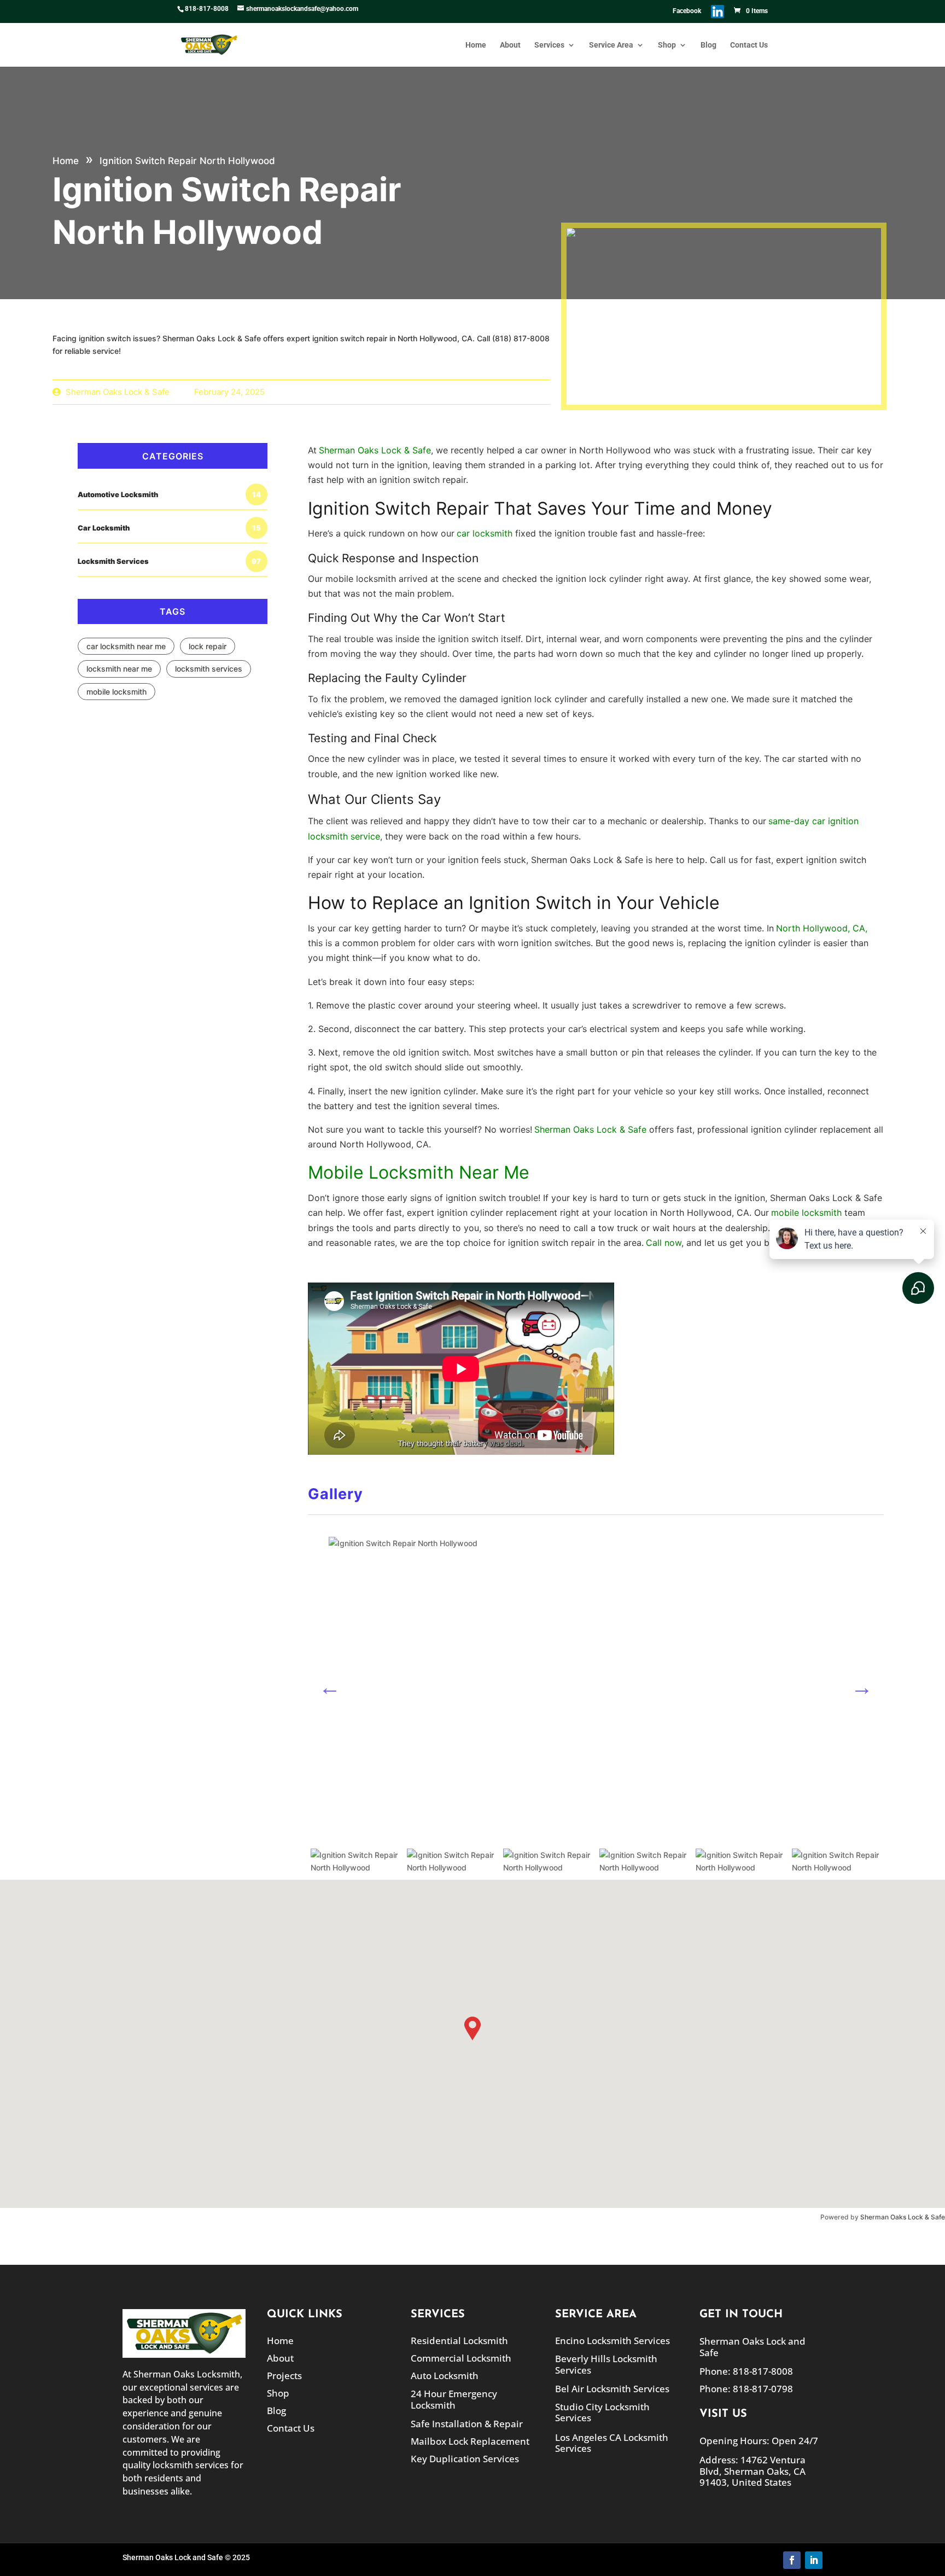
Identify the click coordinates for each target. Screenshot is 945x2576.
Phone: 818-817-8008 (746, 2371)
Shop (667, 45)
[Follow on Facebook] (792, 2560)
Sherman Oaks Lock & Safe (903, 2217)
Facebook (687, 11)
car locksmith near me (126, 646)
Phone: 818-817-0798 (746, 2389)
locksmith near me (119, 669)
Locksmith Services (169, 561)
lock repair (208, 646)
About (510, 45)
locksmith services (209, 669)
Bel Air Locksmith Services (612, 2389)
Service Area (611, 45)
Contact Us (749, 45)
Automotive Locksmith (169, 494)
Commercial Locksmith (461, 2358)
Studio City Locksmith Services (602, 2412)
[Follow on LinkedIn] (814, 2560)
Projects (284, 2376)
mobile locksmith (116, 692)
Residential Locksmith (459, 2341)
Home (476, 45)
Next (862, 1687)
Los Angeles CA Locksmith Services (612, 2443)
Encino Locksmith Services (612, 2341)
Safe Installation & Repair (467, 2424)
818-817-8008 (207, 9)
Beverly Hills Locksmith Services (606, 2364)
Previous (330, 1687)
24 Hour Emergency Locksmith (454, 2399)
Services (549, 45)
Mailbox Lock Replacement (470, 2441)
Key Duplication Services (465, 2459)
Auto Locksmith (445, 2376)
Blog (708, 45)
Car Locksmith (169, 528)
